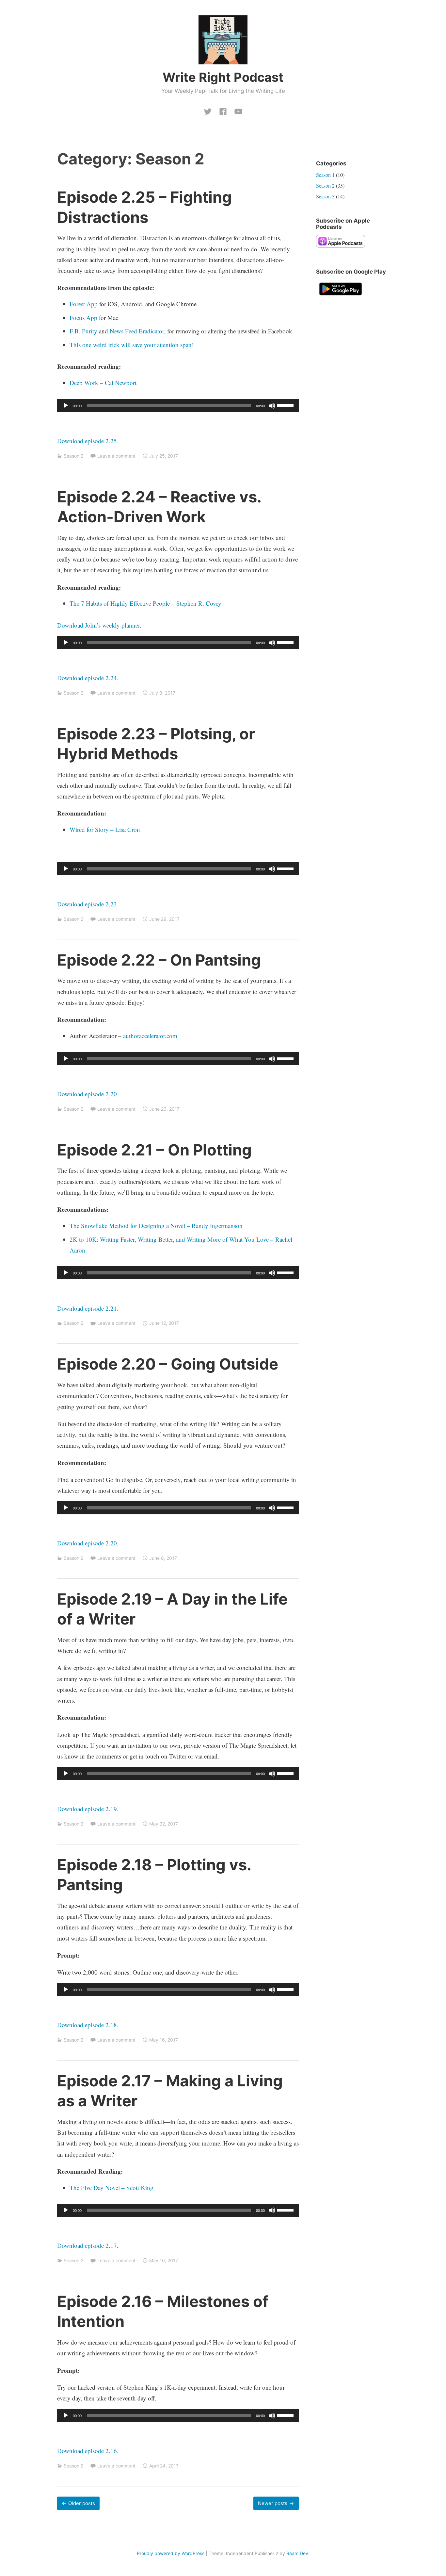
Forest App (84, 304)
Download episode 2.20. (88, 1094)
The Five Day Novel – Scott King (111, 2188)
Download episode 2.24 (87, 678)
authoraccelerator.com (150, 1036)
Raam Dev (297, 2553)
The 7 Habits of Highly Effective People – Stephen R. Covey (145, 603)
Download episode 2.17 (87, 2245)
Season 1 (325, 175)
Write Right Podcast (223, 77)
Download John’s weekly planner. (99, 625)
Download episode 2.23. (88, 904)
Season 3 (325, 196)
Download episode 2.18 (87, 2025)
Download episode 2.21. (88, 1308)
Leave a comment (116, 456)
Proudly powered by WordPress (171, 2553)
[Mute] (272, 406)
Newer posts (273, 2503)
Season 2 (73, 456)
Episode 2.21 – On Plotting (154, 1150)
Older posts (82, 2503)
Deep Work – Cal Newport (103, 383)
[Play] (66, 406)
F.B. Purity (83, 331)
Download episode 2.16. (88, 2451)
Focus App (83, 318)
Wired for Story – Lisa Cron (105, 829)
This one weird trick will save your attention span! (132, 345)
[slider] (286, 405)
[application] (178, 406)
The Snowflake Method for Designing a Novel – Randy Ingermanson (156, 1226)
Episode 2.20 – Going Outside (168, 1364)
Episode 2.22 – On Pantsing (159, 960)
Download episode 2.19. (88, 1809)
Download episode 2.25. (88, 441)
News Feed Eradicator (137, 331)
